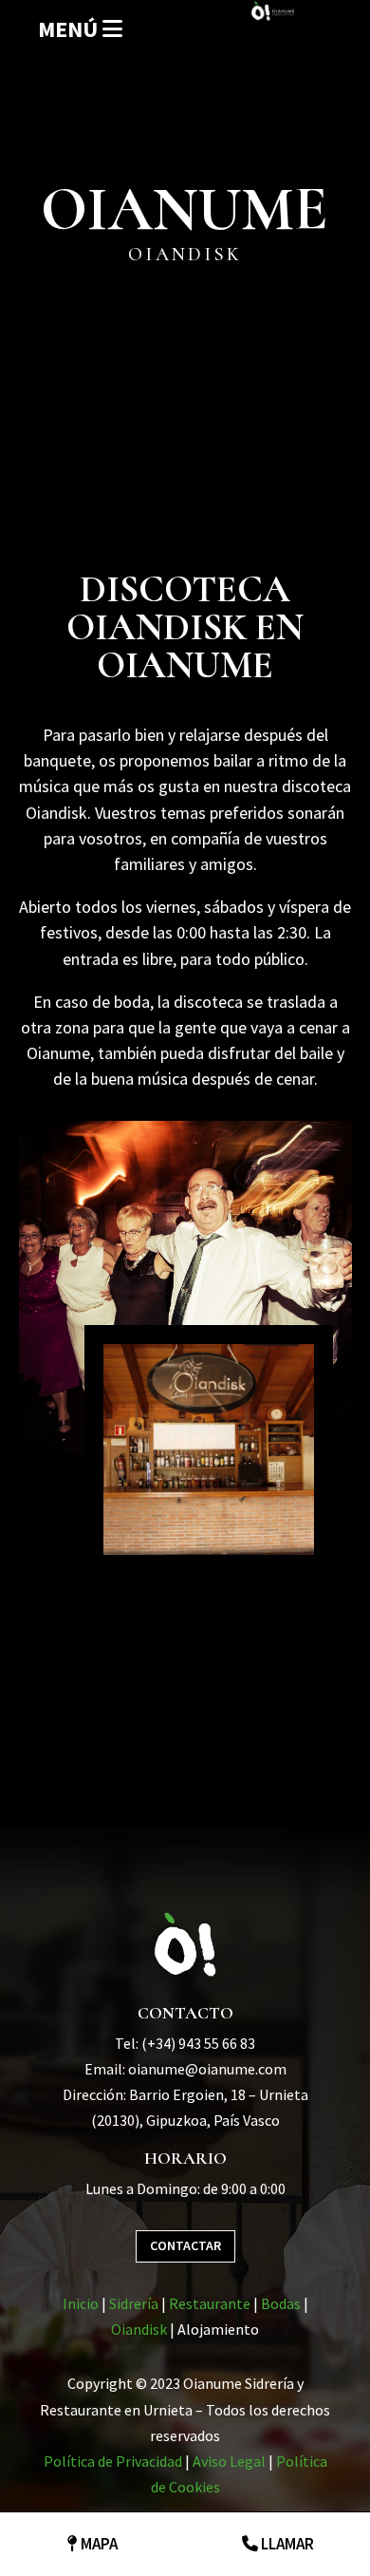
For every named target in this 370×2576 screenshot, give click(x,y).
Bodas (281, 2303)
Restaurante (210, 2303)
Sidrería (134, 2303)
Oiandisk (139, 2329)
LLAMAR (286, 2544)
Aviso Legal (229, 2461)
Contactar (185, 2245)
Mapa (98, 2544)
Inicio (81, 2303)
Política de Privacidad (113, 2461)
